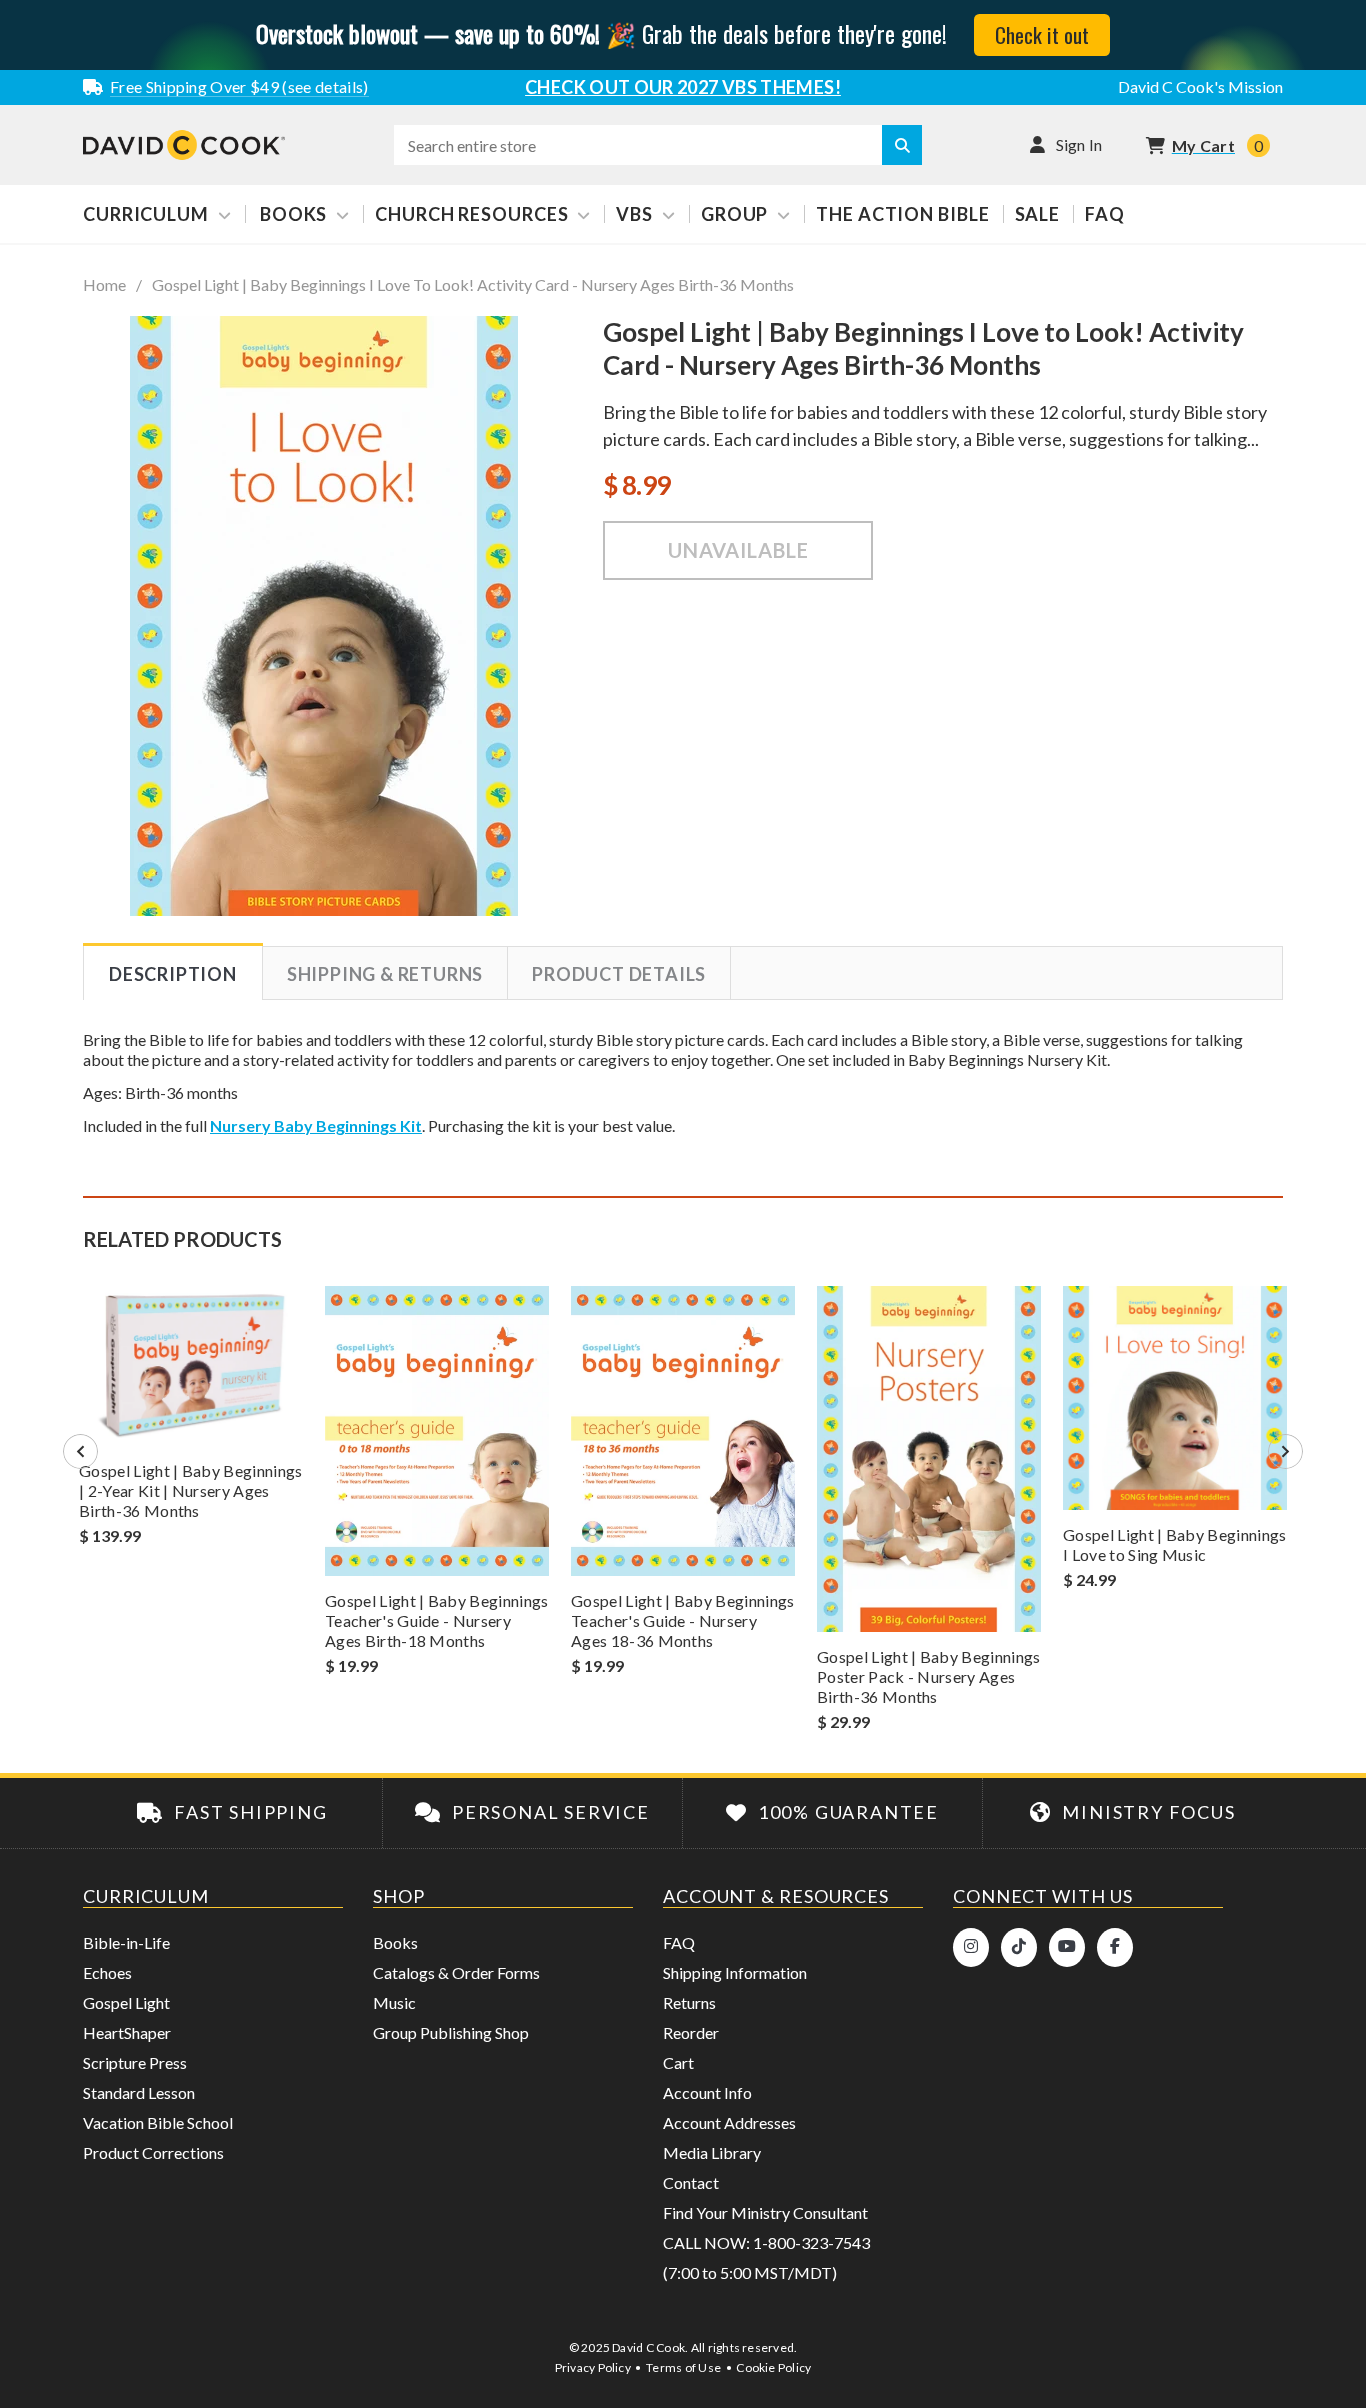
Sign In (1079, 144)
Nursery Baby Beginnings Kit (316, 1125)
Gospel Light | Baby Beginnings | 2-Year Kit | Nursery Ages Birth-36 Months (191, 1490)
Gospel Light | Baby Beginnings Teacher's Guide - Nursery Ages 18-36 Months (683, 1620)
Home (104, 285)
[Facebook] (1115, 1947)
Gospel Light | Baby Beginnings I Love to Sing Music (1175, 1544)
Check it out (1042, 34)
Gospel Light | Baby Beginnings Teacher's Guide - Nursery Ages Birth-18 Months (437, 1620)
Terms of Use (683, 2367)
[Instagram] (971, 1947)
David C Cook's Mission (1200, 86)
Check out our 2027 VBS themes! (683, 87)
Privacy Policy (593, 2367)
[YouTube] (1067, 1947)
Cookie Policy (773, 2367)
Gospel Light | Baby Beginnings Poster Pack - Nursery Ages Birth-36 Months (929, 1676)
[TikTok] (1019, 1947)
